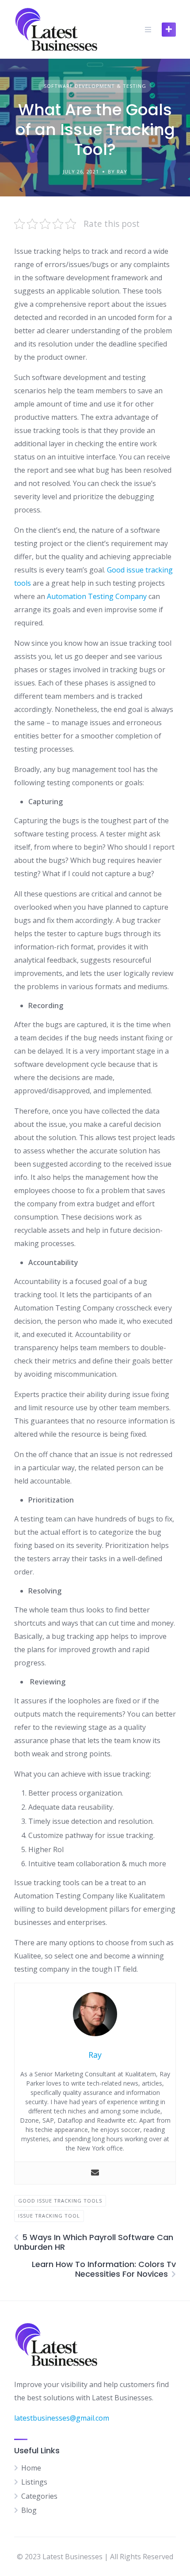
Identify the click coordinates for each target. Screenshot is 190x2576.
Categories (39, 2496)
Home (31, 2468)
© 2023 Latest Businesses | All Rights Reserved (95, 2557)
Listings (34, 2482)
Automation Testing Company (97, 596)
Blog (29, 2510)
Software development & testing (95, 86)
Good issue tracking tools (60, 2201)
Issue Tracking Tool (49, 2216)
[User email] (95, 2173)
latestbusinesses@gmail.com (62, 2418)
